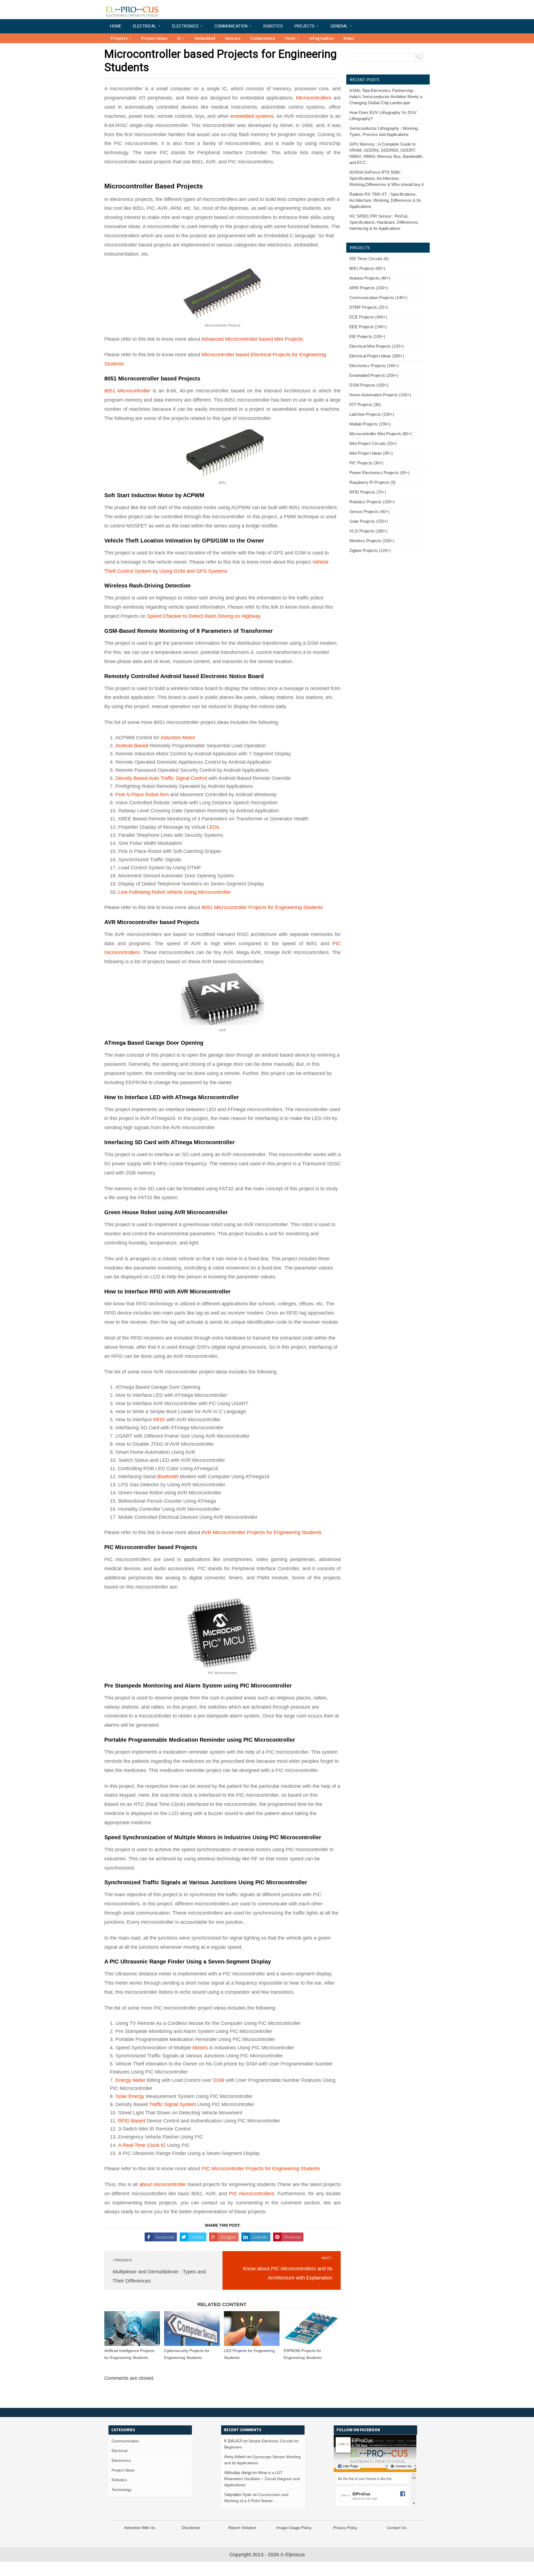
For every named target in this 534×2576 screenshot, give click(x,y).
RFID (159, 1420)
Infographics (322, 38)
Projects (305, 26)
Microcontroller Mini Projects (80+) (381, 434)
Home (116, 26)
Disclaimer (191, 2528)
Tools (290, 38)
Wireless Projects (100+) (372, 541)
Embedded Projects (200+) (374, 375)
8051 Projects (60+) (367, 268)
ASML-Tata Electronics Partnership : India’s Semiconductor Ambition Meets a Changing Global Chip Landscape (386, 97)
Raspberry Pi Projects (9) (372, 482)
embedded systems (252, 116)
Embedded (205, 38)
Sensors (233, 38)
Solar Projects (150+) (369, 521)
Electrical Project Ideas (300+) (377, 356)
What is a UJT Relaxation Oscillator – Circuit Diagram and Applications (262, 2479)
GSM (219, 2080)
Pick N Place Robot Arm (142, 795)
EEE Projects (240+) (368, 327)
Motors (200, 2048)
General (339, 26)
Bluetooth (168, 1477)
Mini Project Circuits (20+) (373, 443)
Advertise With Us (140, 2528)
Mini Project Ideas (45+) (371, 453)
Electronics (185, 26)
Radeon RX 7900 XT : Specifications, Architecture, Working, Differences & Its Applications (385, 200)
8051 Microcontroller (127, 391)
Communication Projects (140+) (378, 298)
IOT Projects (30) (365, 405)
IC (179, 38)
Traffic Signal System (173, 2104)
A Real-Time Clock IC (142, 2145)
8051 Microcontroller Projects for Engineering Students (262, 907)
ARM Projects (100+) (369, 288)
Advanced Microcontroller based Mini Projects (252, 339)
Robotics (273, 26)
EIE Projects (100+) (367, 336)
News (349, 38)
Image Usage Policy (294, 2528)
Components (263, 38)
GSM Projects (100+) (369, 385)
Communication (231, 26)
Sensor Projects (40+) (369, 512)
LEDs (212, 827)
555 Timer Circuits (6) (369, 259)
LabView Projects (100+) (372, 414)
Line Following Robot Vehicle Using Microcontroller (175, 892)
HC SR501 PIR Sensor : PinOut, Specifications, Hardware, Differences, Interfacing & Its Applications (384, 222)
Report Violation (242, 2528)
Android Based (133, 746)
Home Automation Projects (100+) (380, 395)
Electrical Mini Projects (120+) (377, 346)
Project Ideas (155, 38)
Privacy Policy (345, 2528)
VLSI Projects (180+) (368, 531)
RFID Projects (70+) (368, 492)
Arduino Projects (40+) (370, 278)
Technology (122, 2490)
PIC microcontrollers (252, 2194)
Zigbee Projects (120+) (370, 550)
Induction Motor (178, 738)
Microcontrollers (314, 98)
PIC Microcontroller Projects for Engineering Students (261, 2169)
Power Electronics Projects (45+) (379, 473)
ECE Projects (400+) (368, 317)
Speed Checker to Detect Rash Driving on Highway (204, 616)
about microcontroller (163, 2184)
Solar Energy (130, 2096)
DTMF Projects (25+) (369, 307)
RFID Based (132, 2121)
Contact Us (397, 2528)
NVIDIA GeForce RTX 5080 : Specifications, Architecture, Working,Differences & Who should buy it (386, 178)
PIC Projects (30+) (366, 463)
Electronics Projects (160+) (374, 366)
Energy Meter (130, 2080)
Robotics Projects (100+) (372, 502)
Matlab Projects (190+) (370, 424)
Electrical (145, 26)
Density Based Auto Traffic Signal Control (161, 778)
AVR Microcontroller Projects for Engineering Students (261, 1532)
